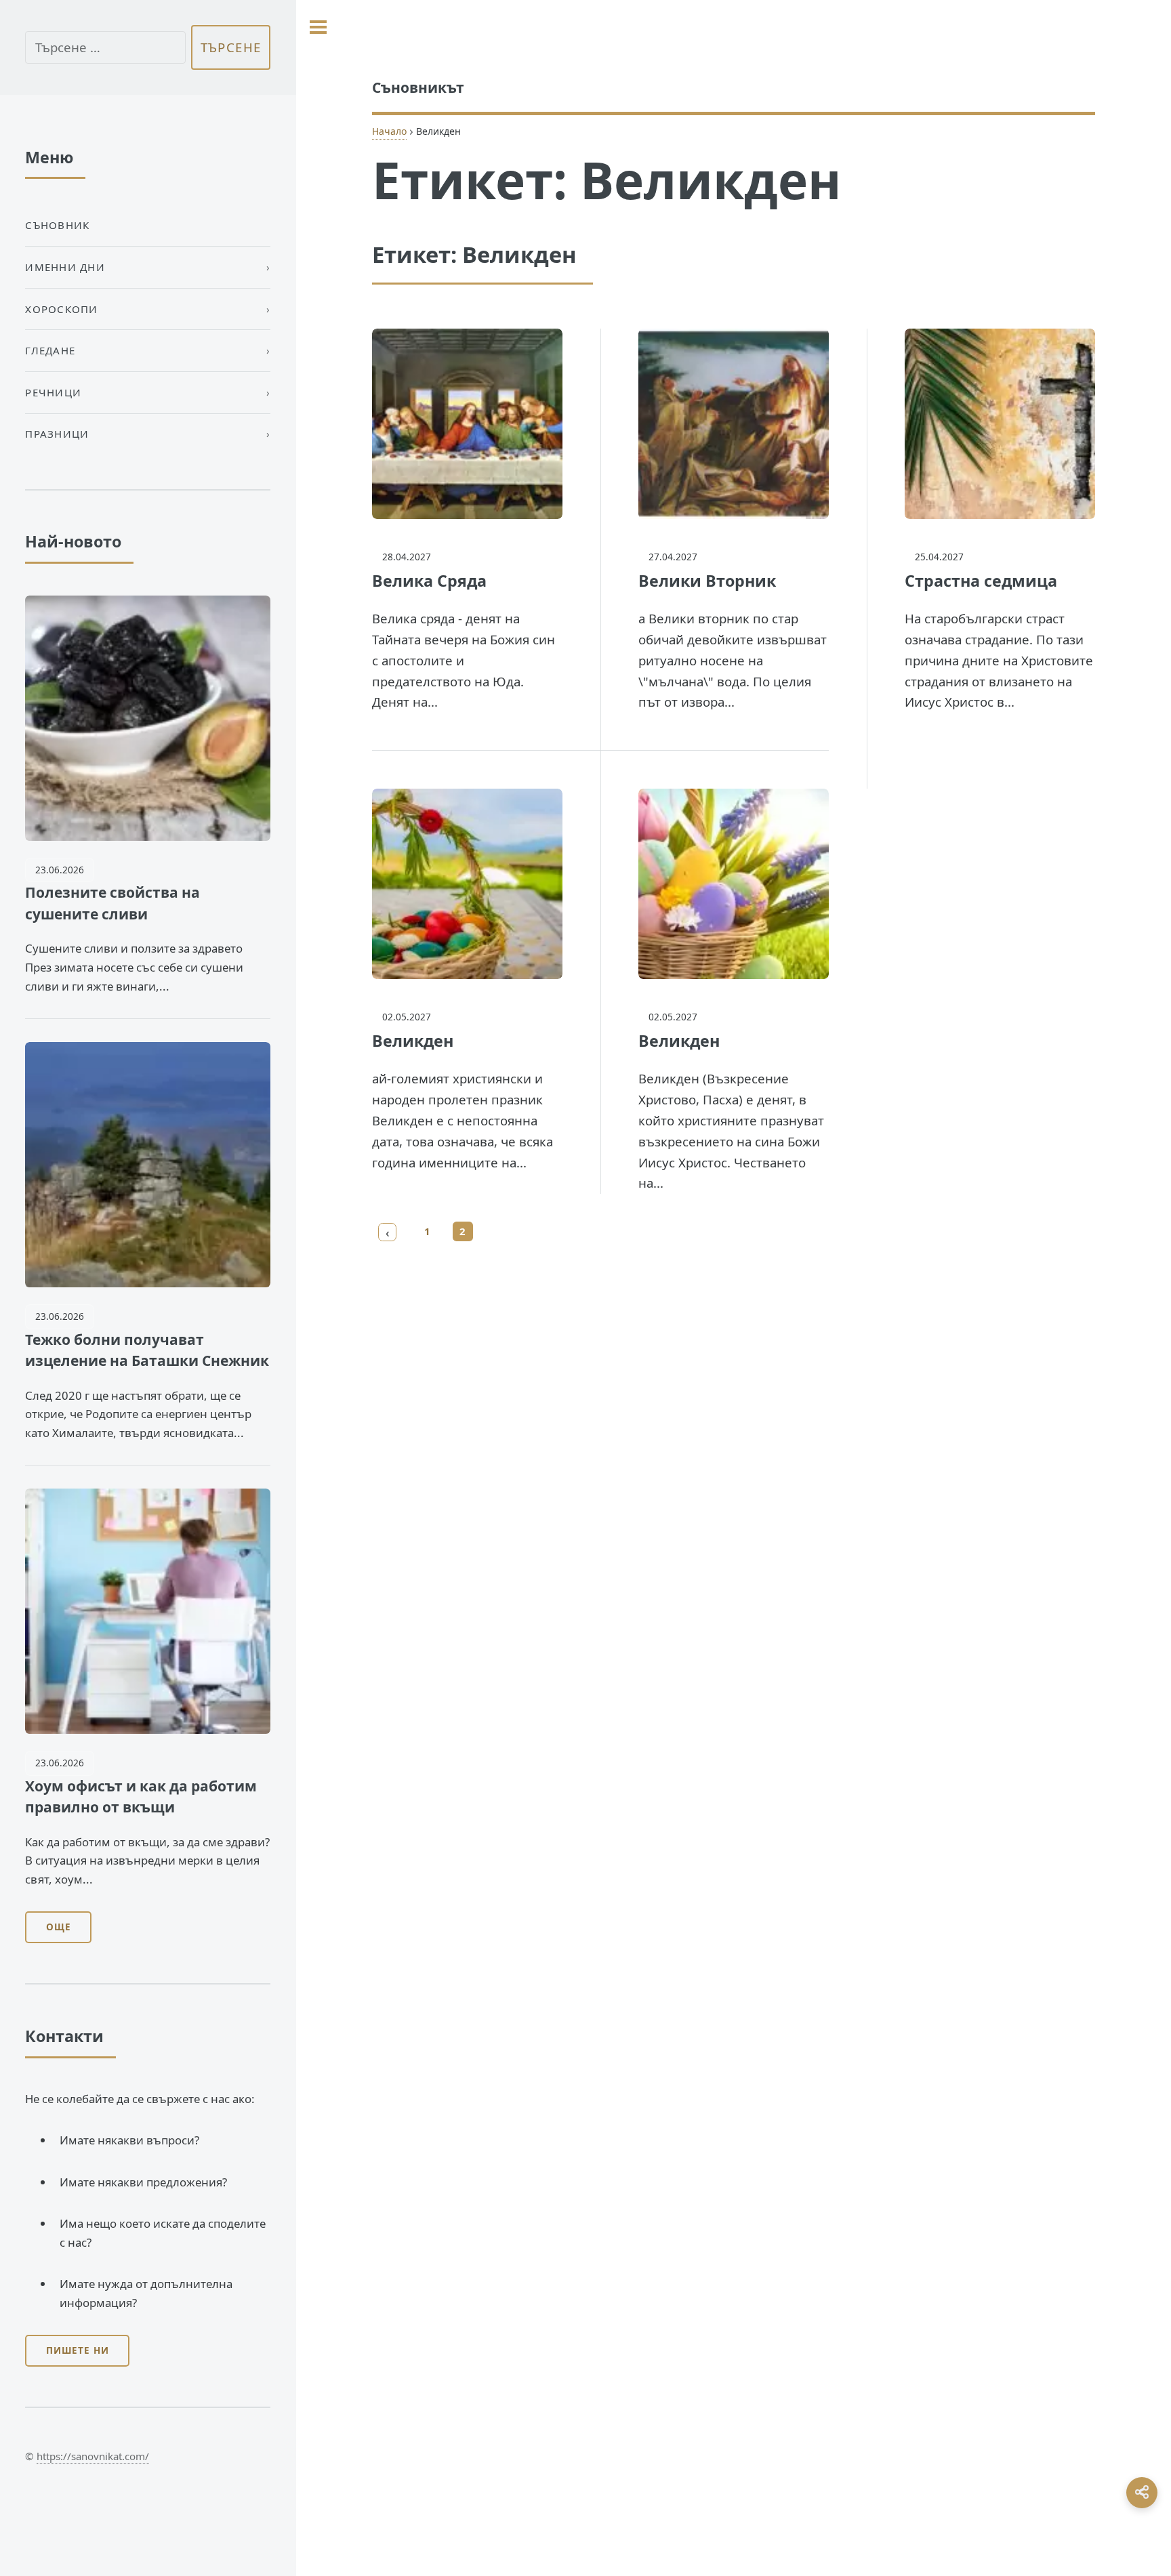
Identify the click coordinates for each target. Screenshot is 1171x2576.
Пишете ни (78, 2350)
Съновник (57, 225)
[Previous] (388, 1232)
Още (59, 1927)
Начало (389, 131)
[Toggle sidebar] (318, 27)
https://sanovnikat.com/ (93, 2456)
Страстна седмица (981, 581)
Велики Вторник (707, 581)
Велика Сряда (429, 581)
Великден (413, 1041)
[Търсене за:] (105, 48)
